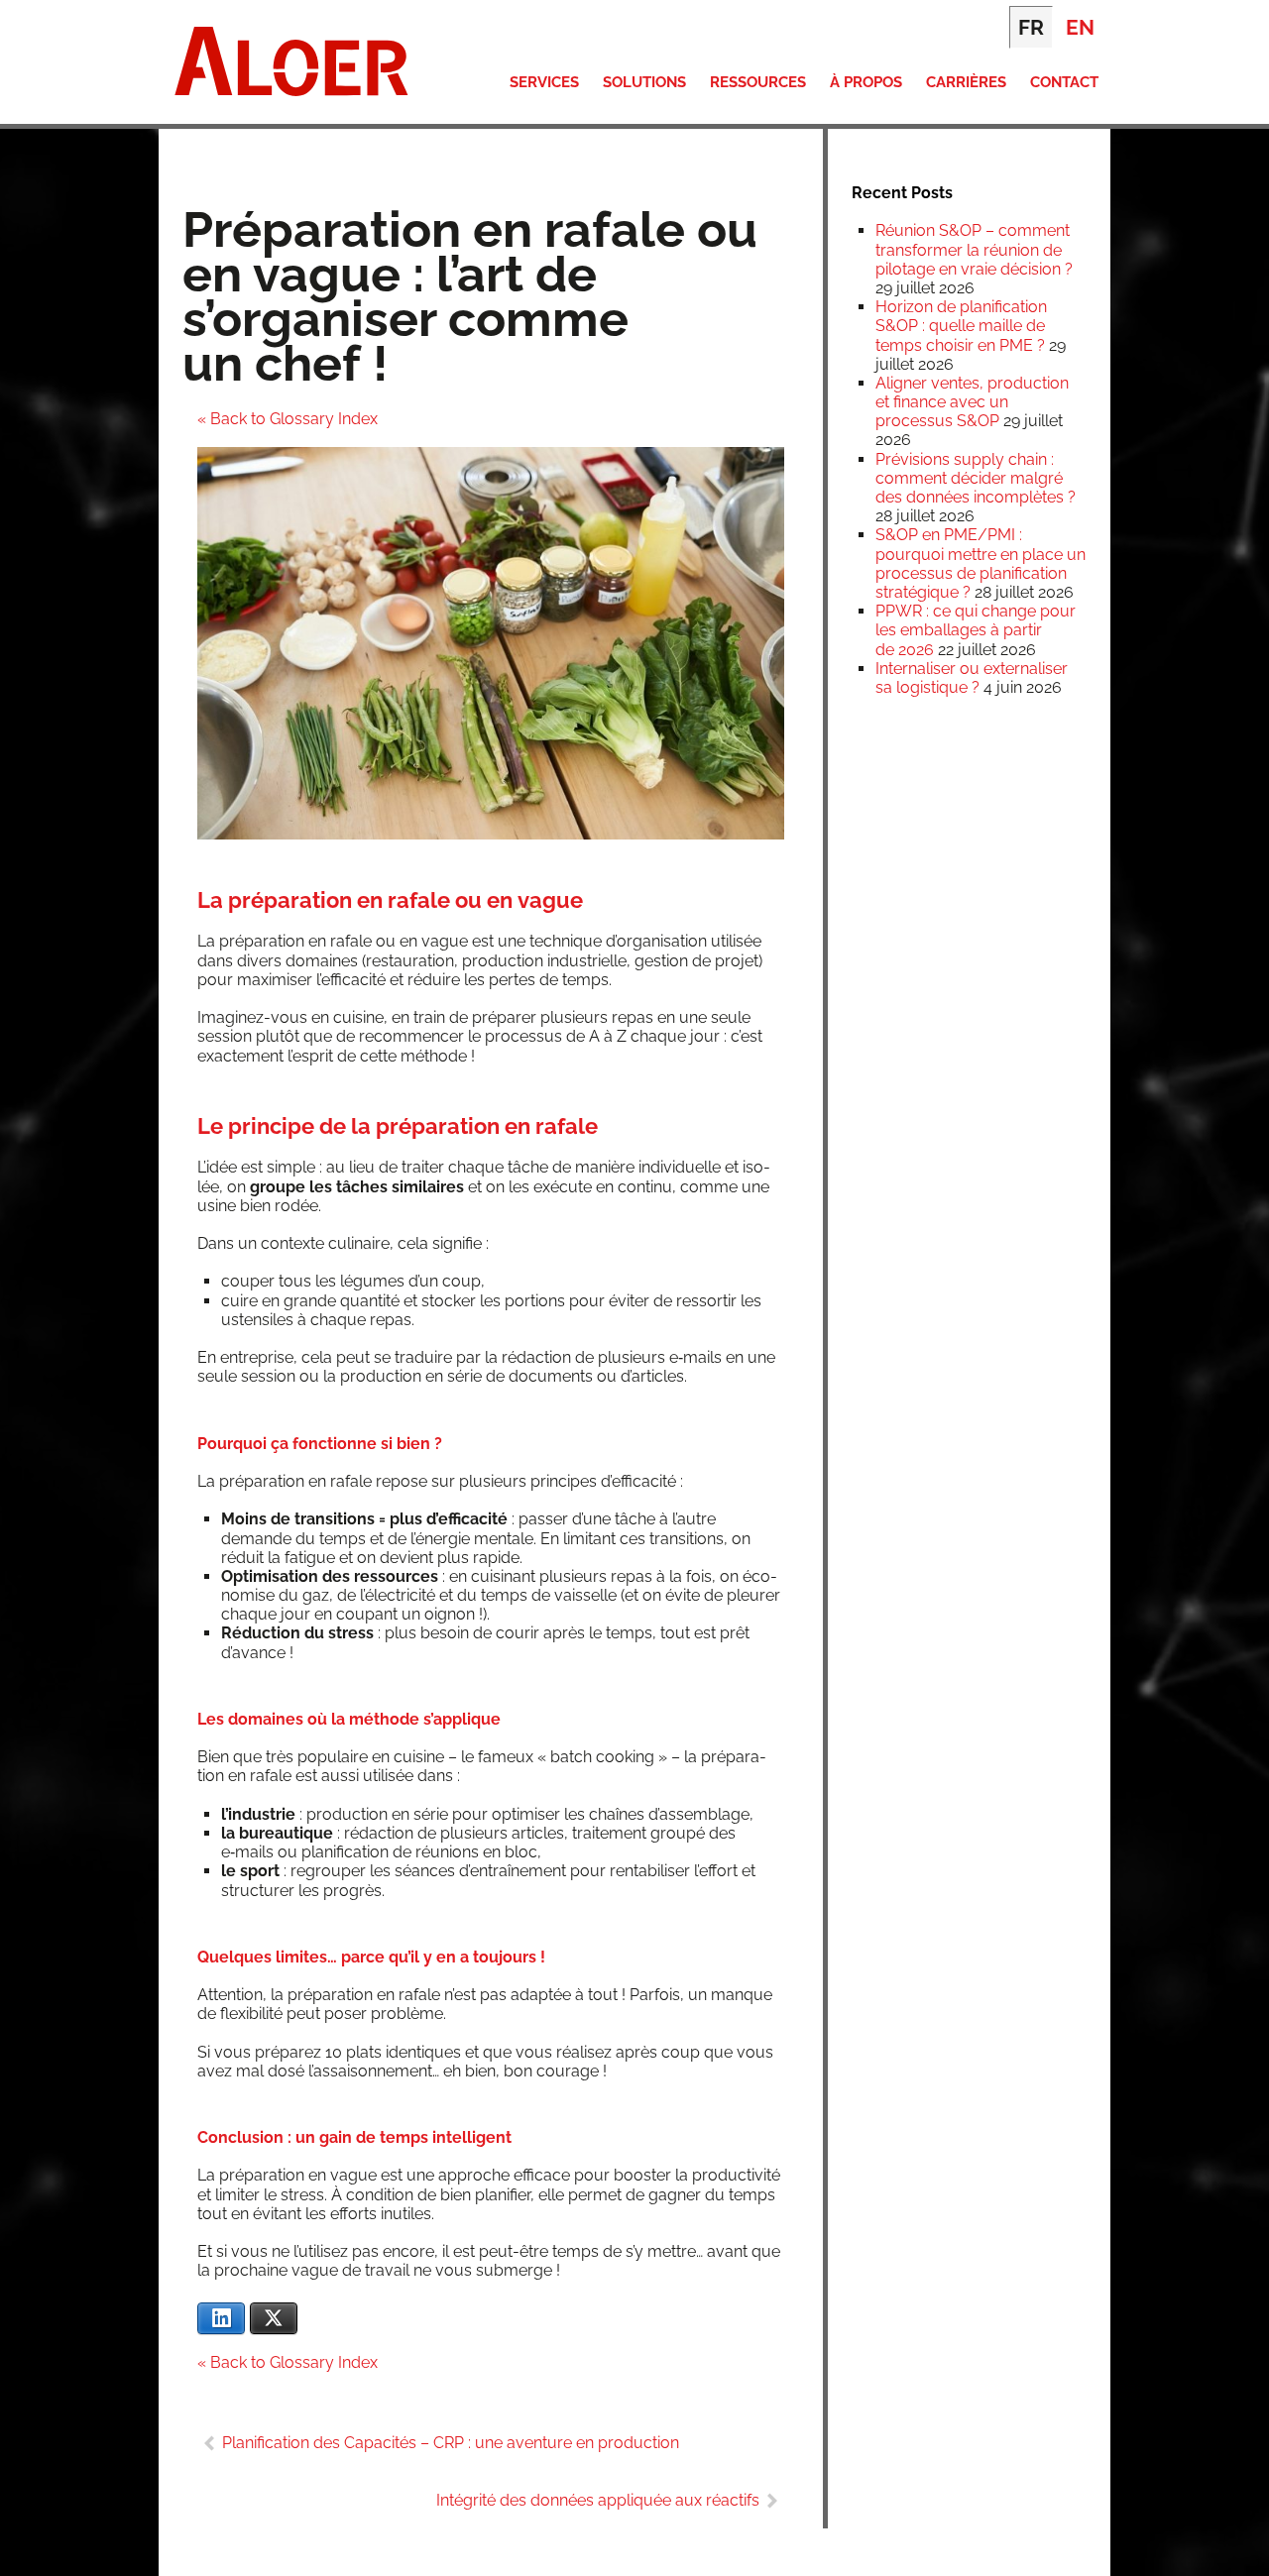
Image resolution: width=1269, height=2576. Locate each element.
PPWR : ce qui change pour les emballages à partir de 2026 (976, 630)
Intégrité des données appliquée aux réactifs (598, 2500)
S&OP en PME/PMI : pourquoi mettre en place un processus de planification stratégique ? (981, 563)
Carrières (966, 82)
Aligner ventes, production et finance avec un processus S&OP (972, 402)
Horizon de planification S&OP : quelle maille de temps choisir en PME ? (961, 326)
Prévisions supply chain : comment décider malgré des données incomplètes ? (976, 478)
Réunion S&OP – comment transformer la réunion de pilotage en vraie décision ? (974, 249)
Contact (1064, 82)
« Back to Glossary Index (288, 419)
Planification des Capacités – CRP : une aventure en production (451, 2443)
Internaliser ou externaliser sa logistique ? (972, 678)
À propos (866, 82)
